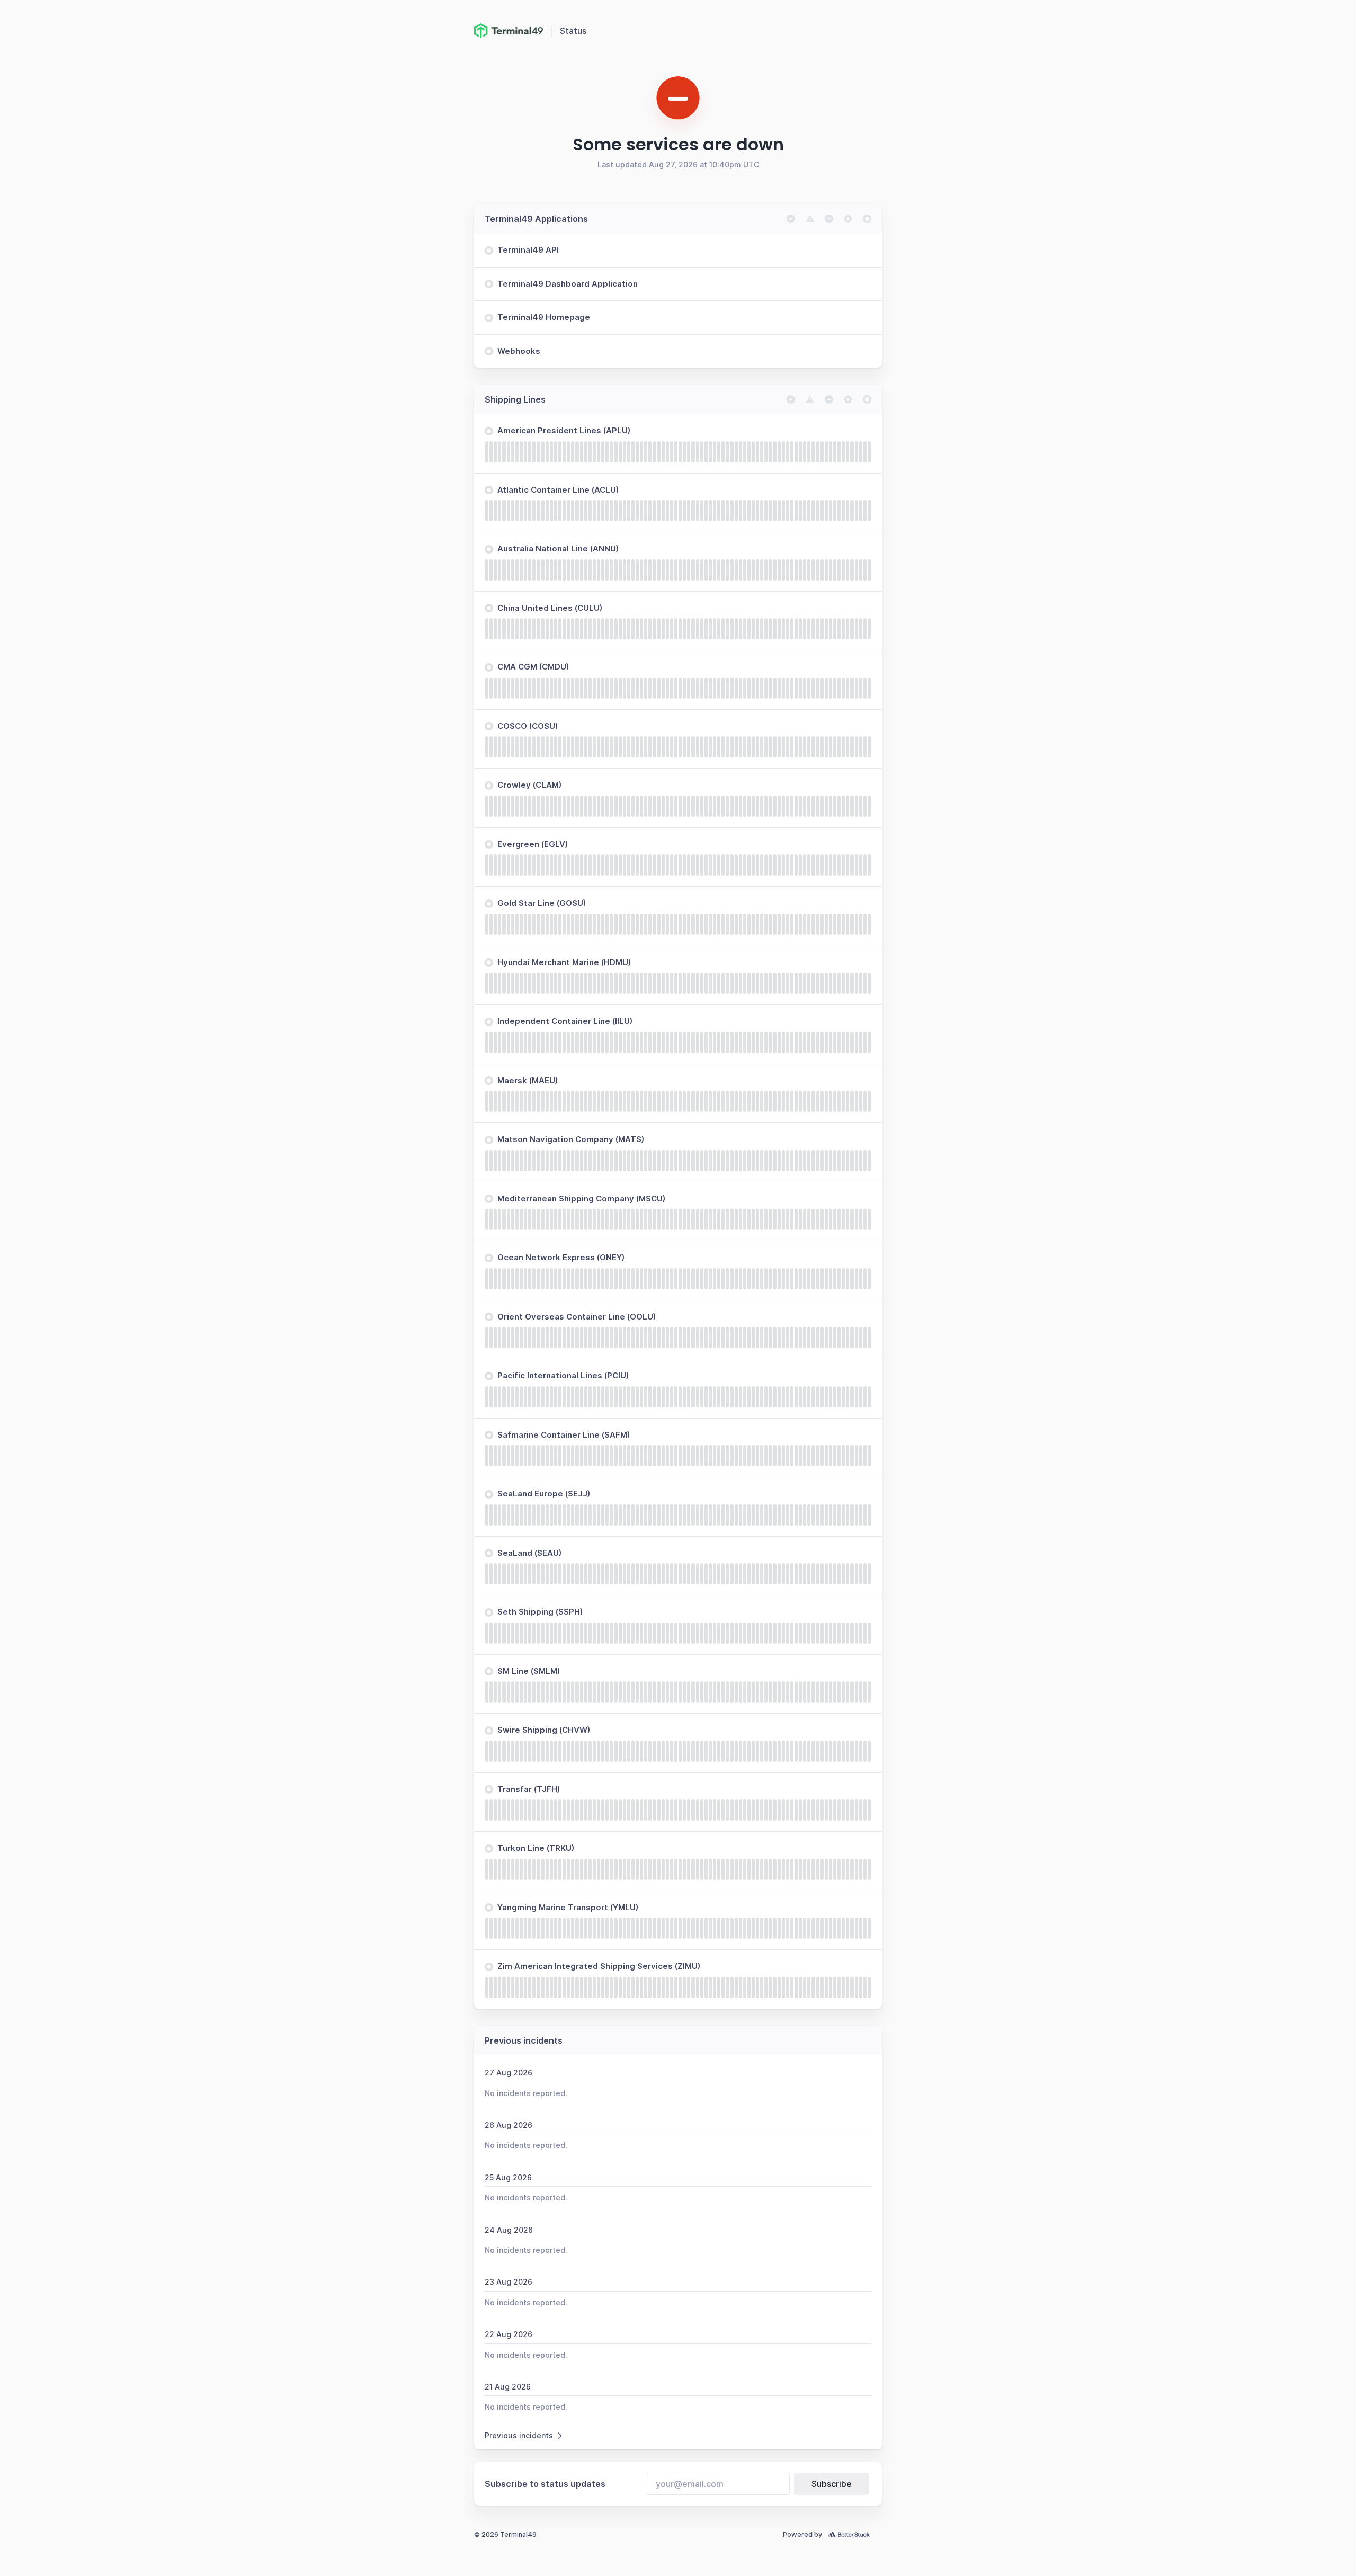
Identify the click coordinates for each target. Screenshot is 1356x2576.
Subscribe (832, 2484)
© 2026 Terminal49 (505, 2534)
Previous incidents (519, 2435)
